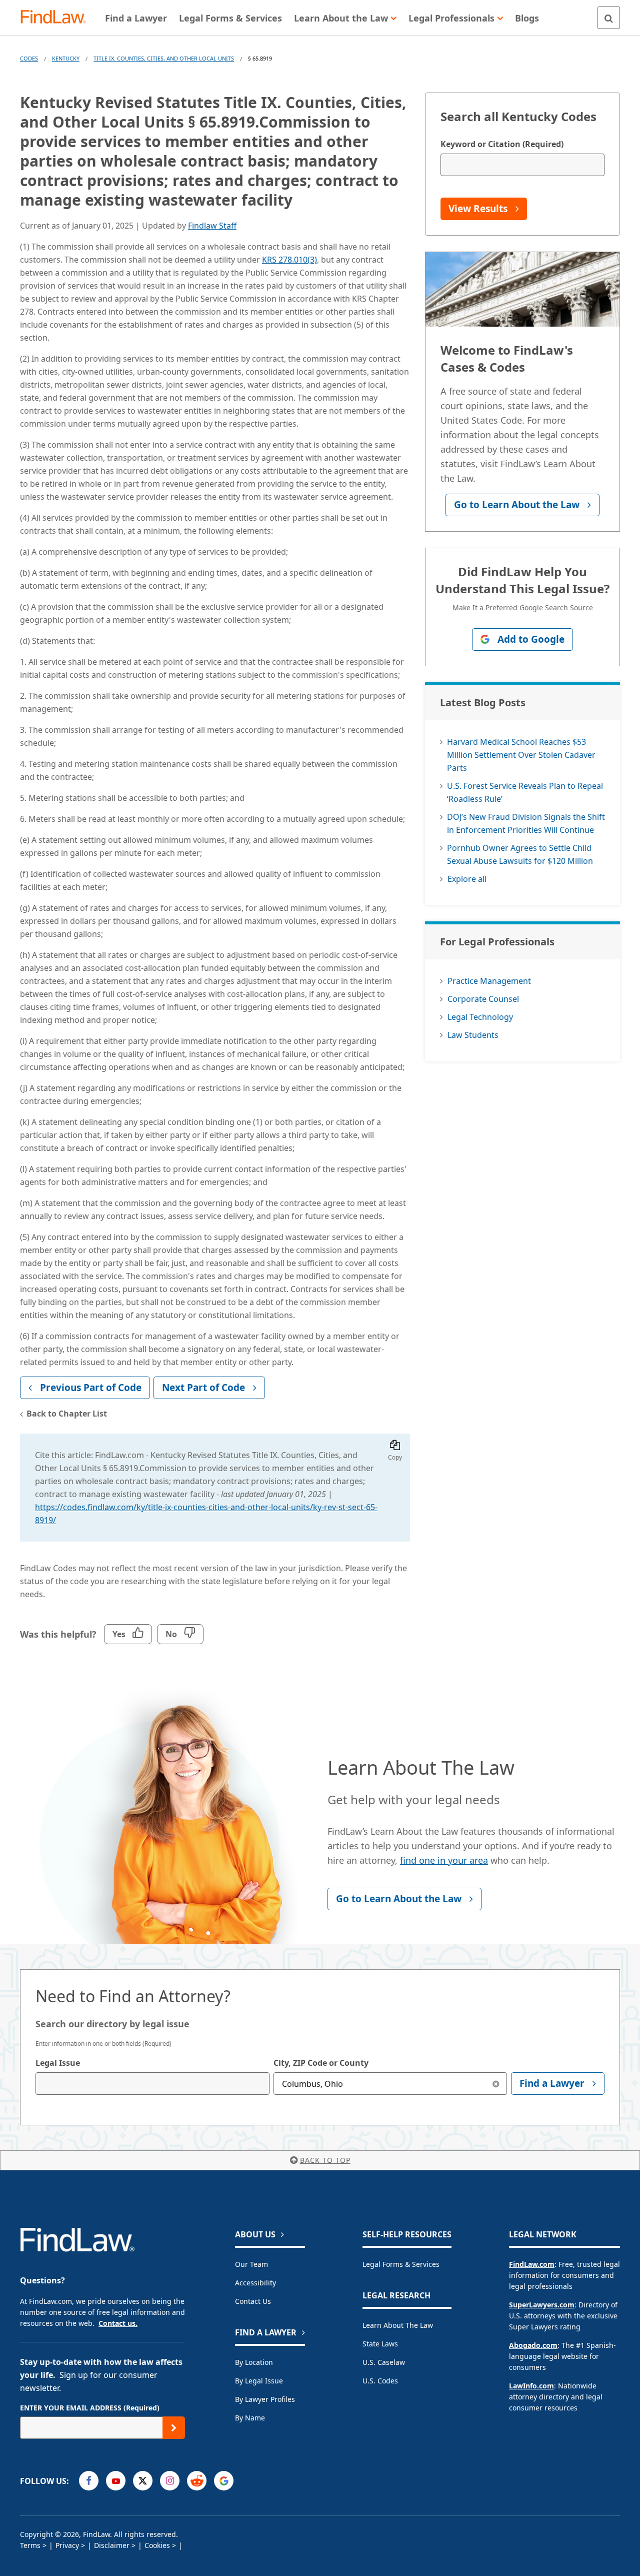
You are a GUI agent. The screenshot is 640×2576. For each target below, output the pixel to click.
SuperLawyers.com (542, 2305)
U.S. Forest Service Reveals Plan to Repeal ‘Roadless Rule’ (525, 792)
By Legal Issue (259, 2381)
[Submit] (174, 2428)
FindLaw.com (532, 2264)
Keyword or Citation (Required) (502, 144)
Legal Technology (480, 1017)
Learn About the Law (398, 2325)
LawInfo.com (531, 2386)
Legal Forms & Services (401, 2264)
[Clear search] (496, 2084)
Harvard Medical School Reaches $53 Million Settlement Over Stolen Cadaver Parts (521, 755)
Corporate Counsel (483, 999)
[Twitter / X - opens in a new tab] (143, 2481)
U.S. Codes (380, 2381)
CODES (29, 58)
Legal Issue (58, 2063)
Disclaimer (112, 2545)
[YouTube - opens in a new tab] (116, 2481)
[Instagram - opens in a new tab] (170, 2481)
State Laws (380, 2344)
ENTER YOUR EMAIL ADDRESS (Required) (90, 2408)
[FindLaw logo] (57, 18)
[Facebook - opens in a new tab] (89, 2481)
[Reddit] (197, 2481)
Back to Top (325, 2160)
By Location (254, 2362)
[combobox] (152, 2084)
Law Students (473, 1035)
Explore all (467, 879)
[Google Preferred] (224, 2481)
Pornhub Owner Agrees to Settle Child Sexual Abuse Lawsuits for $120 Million (520, 854)
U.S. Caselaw (384, 2362)
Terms (30, 2545)
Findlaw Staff (212, 226)
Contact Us (253, 2301)
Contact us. (118, 2323)
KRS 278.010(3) (289, 260)
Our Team (251, 2264)
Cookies (157, 2545)
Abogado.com (533, 2345)
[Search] (609, 18)
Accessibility (255, 2283)
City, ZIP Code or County (321, 2063)
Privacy (67, 2545)
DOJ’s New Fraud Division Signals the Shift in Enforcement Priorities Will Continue (526, 823)
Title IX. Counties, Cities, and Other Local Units (164, 58)
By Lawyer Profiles (265, 2399)
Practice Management (489, 981)
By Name (250, 2418)
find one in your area (444, 1860)
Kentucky (66, 58)
